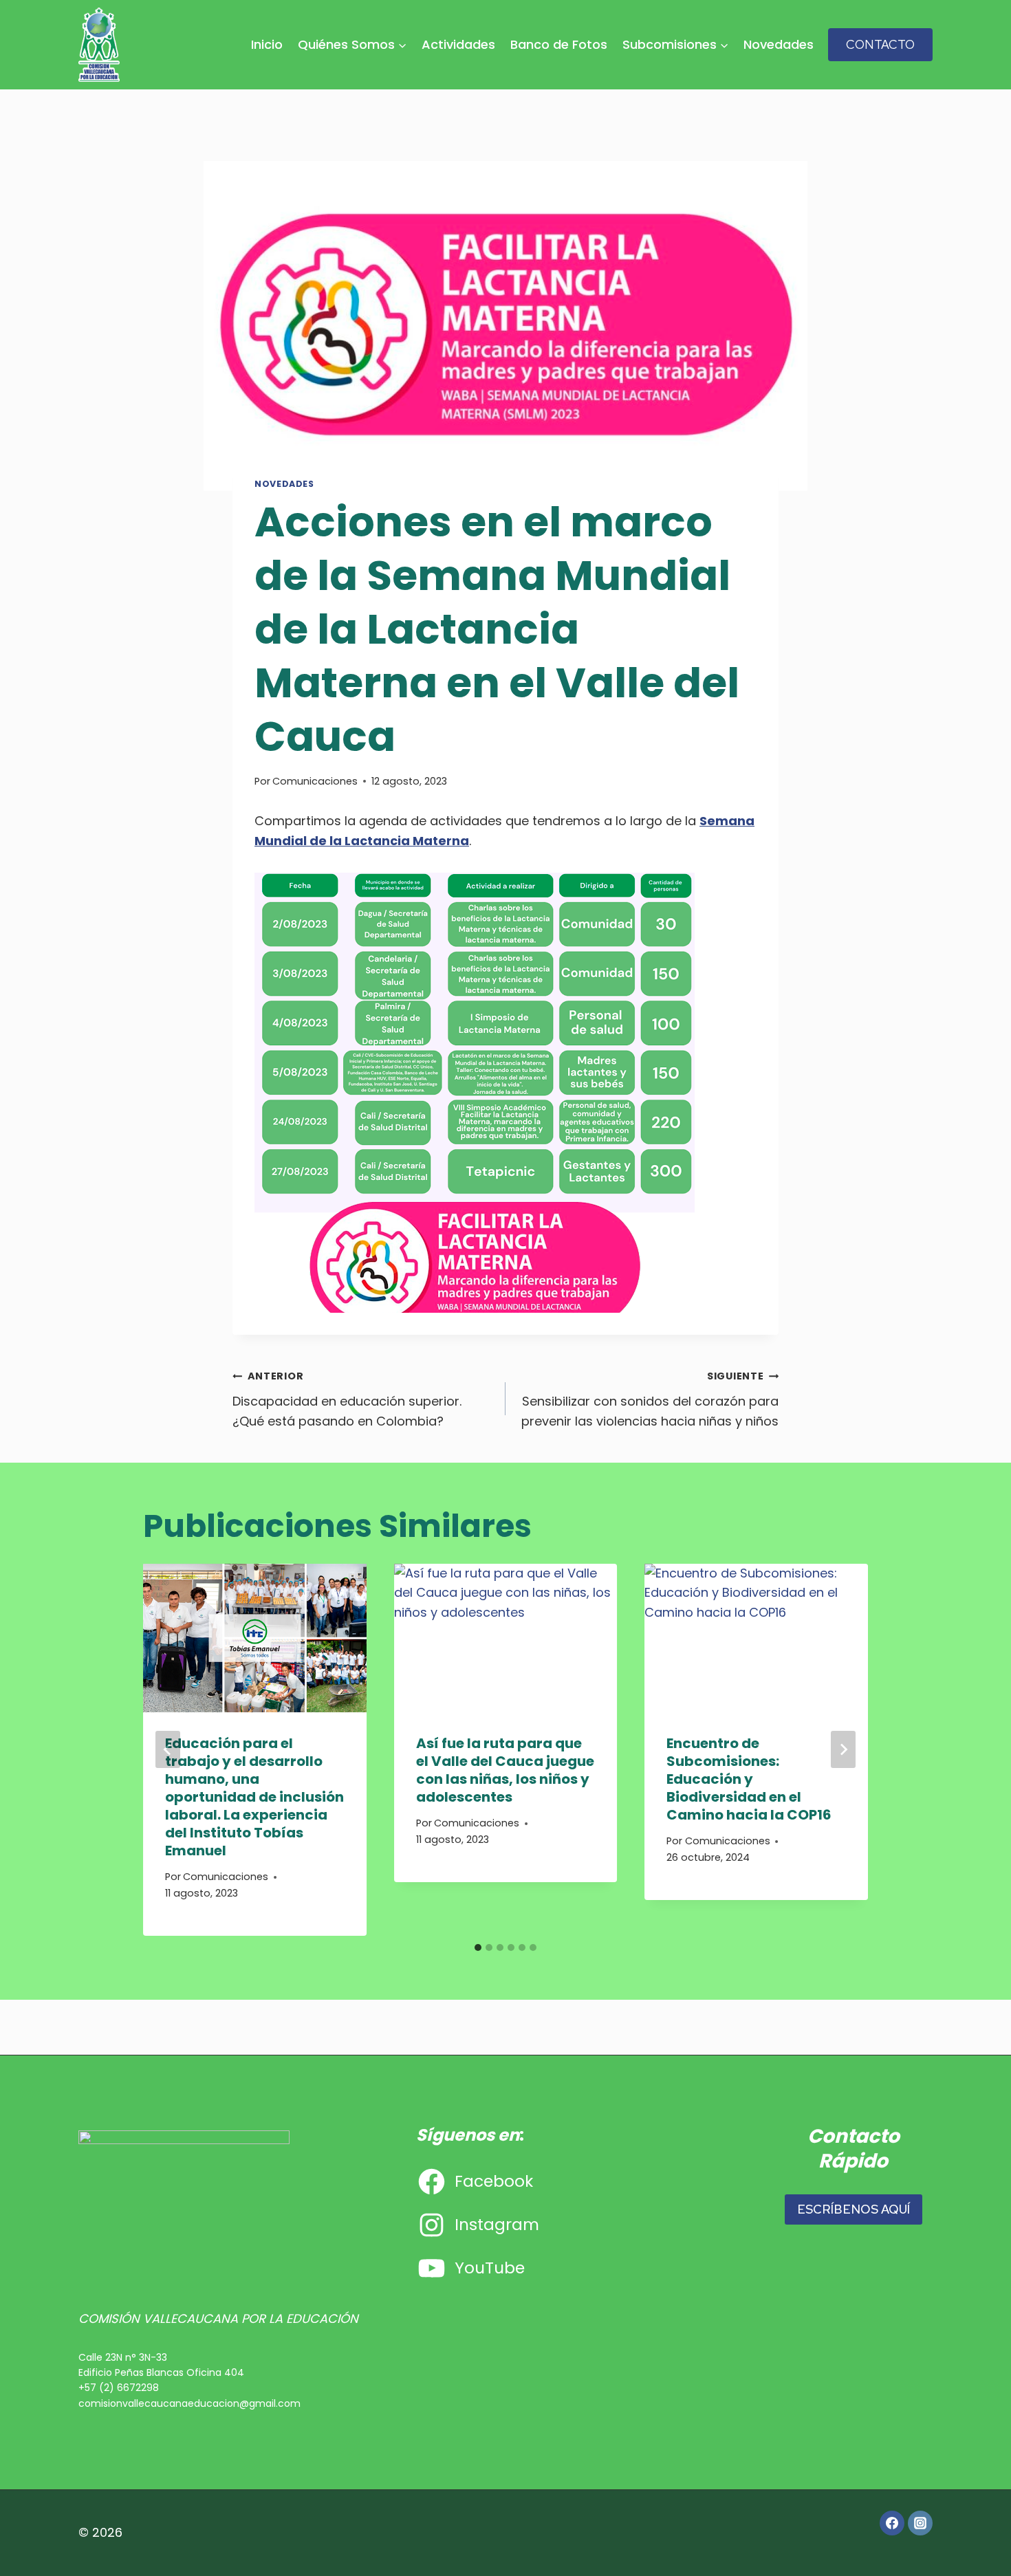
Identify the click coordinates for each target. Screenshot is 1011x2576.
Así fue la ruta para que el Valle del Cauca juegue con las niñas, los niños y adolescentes (505, 1770)
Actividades (458, 44)
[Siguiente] (843, 1749)
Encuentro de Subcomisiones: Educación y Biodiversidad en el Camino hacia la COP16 (749, 1779)
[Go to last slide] (168, 1749)
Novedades (779, 44)
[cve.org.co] (99, 45)
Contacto (880, 44)
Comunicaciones (315, 781)
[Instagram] (920, 2523)
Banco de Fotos (559, 44)
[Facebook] (892, 2523)
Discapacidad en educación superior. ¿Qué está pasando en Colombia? (347, 1399)
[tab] (478, 1947)
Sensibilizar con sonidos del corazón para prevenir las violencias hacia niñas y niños (650, 1399)
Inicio (267, 44)
